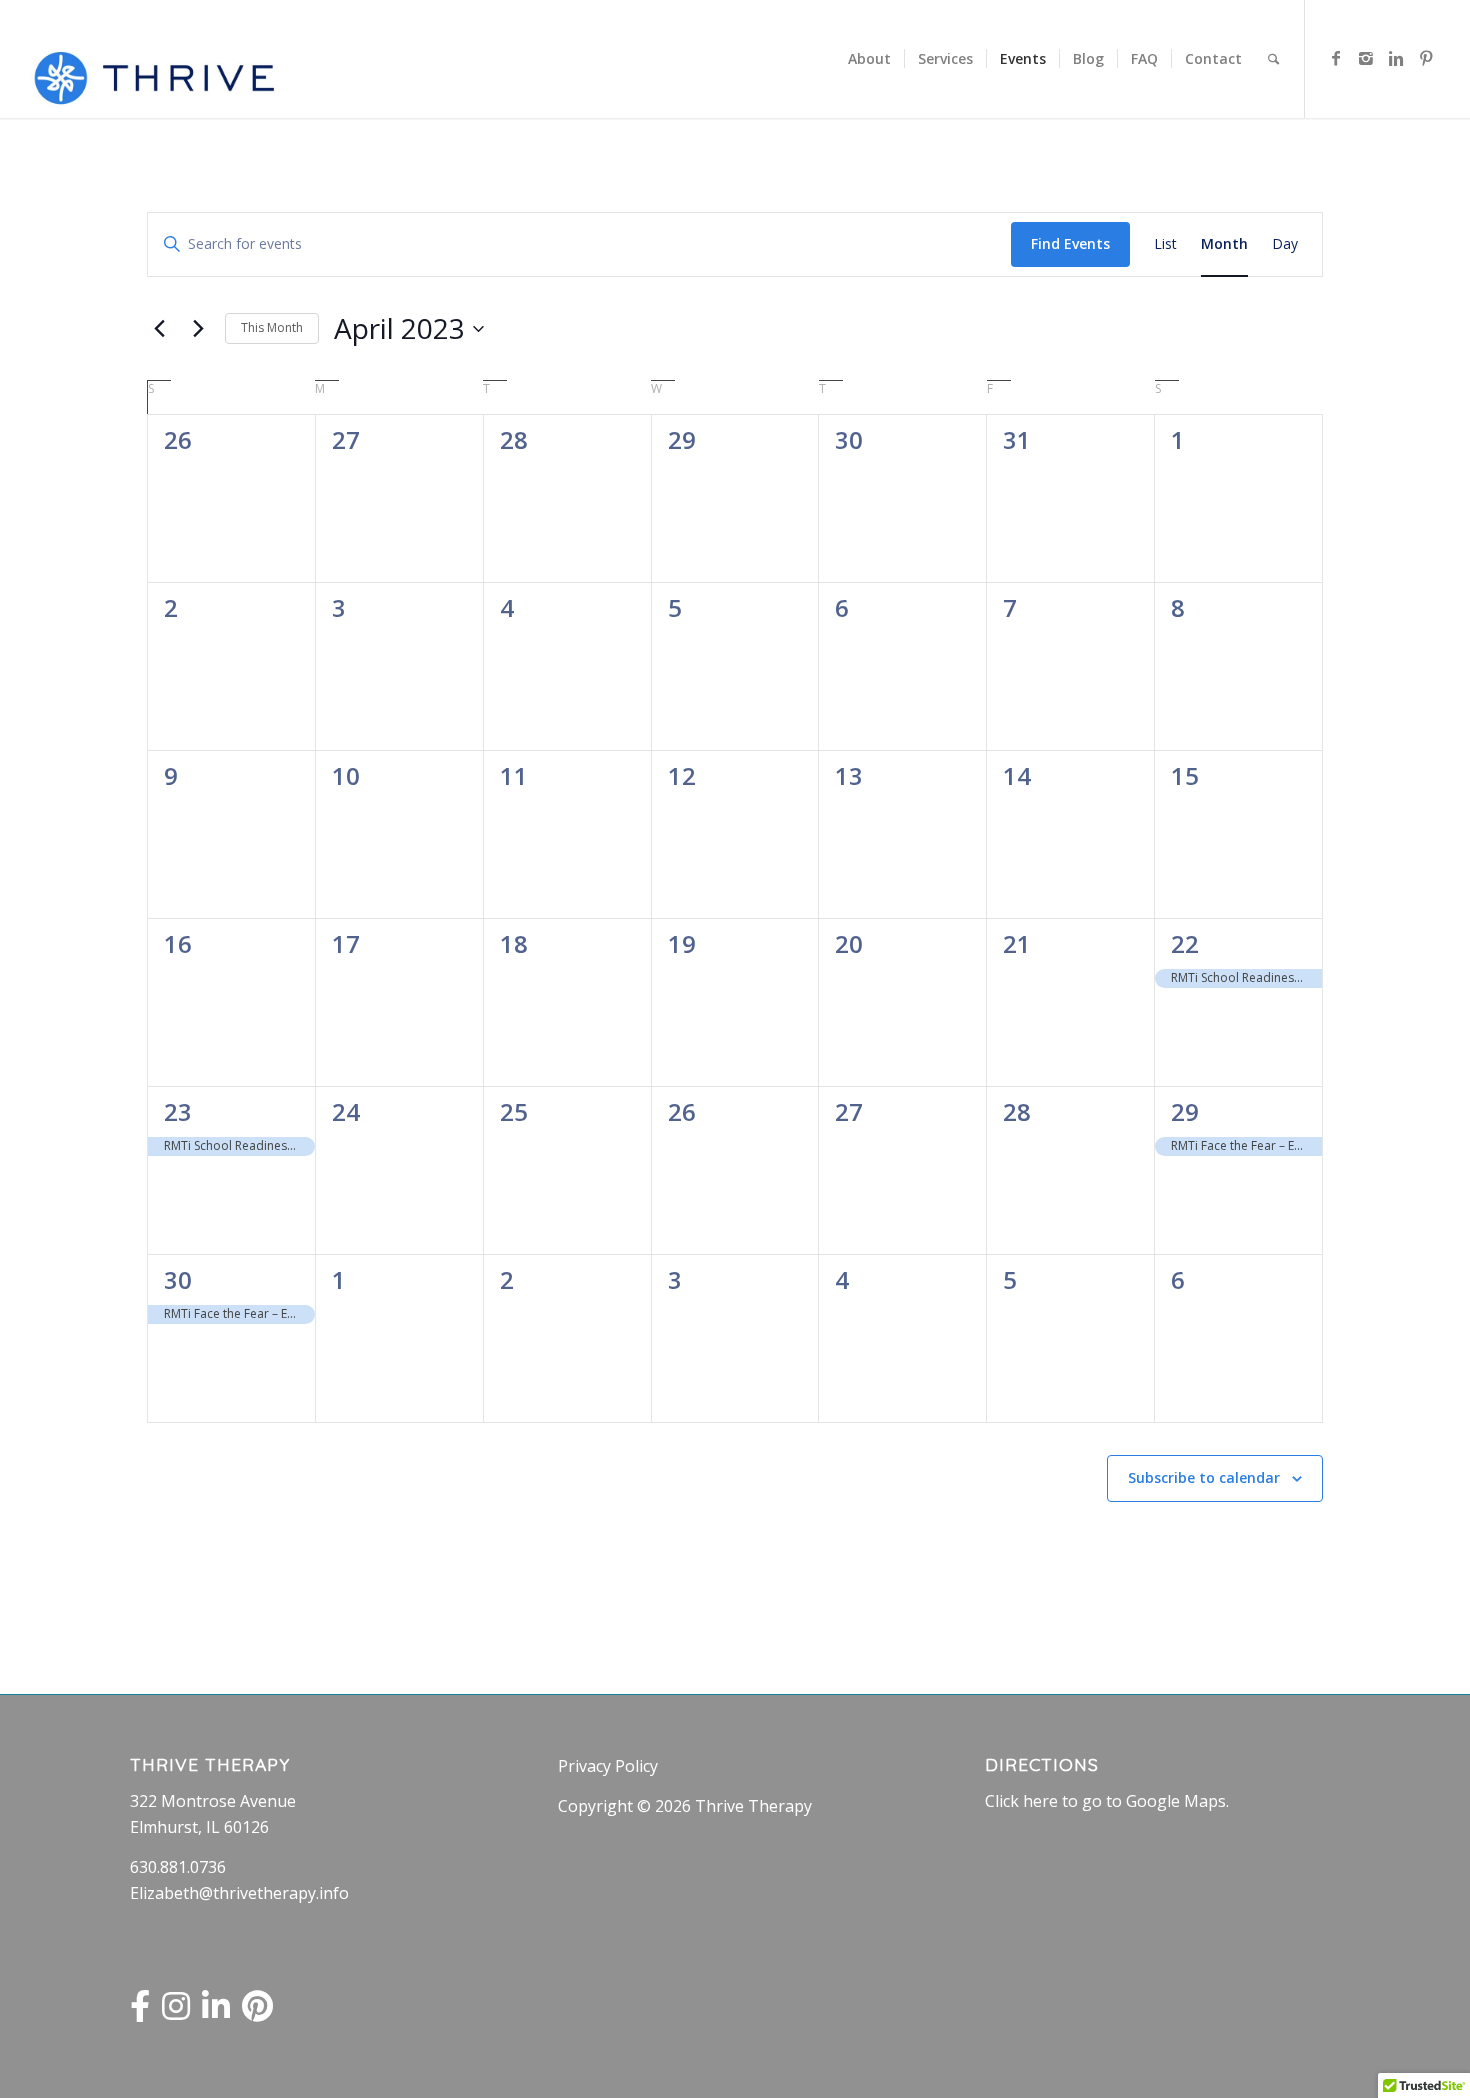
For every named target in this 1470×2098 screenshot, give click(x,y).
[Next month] (198, 329)
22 (1185, 943)
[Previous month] (159, 329)
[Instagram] (1366, 58)
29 (1185, 1111)
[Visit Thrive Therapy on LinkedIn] (216, 2012)
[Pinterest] (1426, 58)
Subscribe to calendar (1204, 1477)
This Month (272, 327)
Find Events (1070, 243)
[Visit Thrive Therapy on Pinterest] (257, 2012)
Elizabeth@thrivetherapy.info (239, 1893)
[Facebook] (1336, 58)
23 (178, 1111)
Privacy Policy (608, 1766)
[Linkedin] (1396, 58)
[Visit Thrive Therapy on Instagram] (176, 2012)
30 (178, 1279)
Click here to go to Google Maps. (1107, 1801)
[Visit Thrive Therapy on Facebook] (140, 2012)
